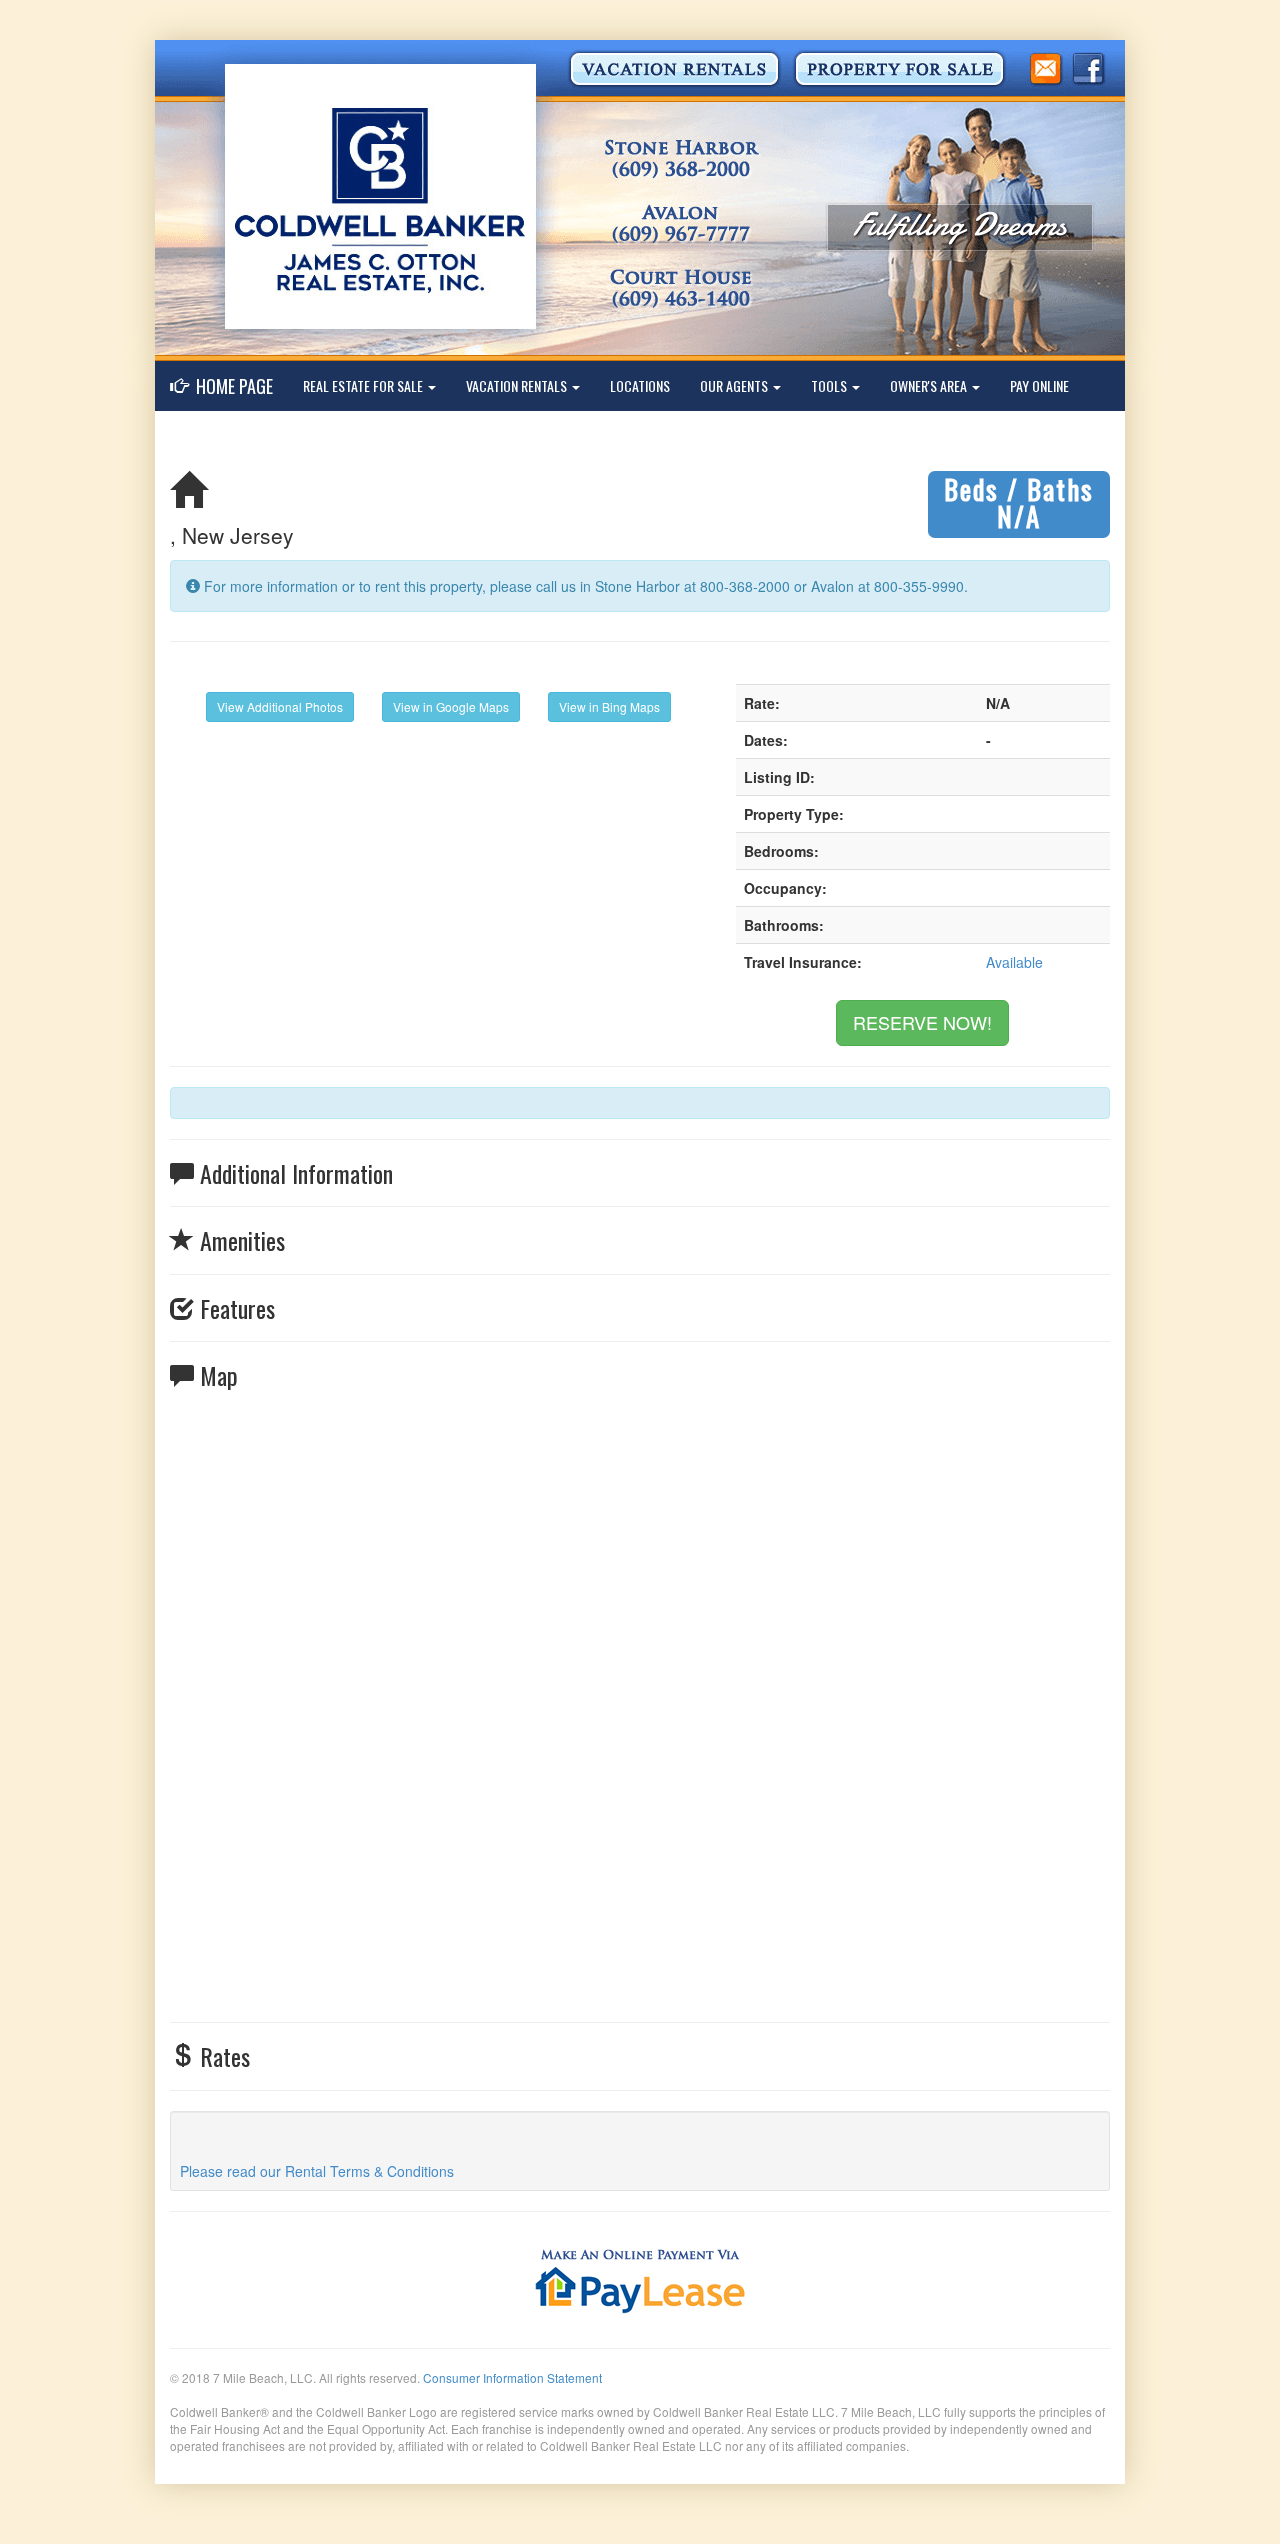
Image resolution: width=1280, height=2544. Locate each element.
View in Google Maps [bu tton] (451, 706)
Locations (640, 385)
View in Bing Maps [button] (609, 706)
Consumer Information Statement (512, 2377)
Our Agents (735, 385)
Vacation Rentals (518, 385)
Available (1014, 962)
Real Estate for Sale (364, 385)
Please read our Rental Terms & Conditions (317, 2171)
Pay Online (1039, 385)
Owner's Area (930, 385)
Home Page (230, 386)
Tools (830, 385)
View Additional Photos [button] (280, 706)
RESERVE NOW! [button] (922, 1022)
